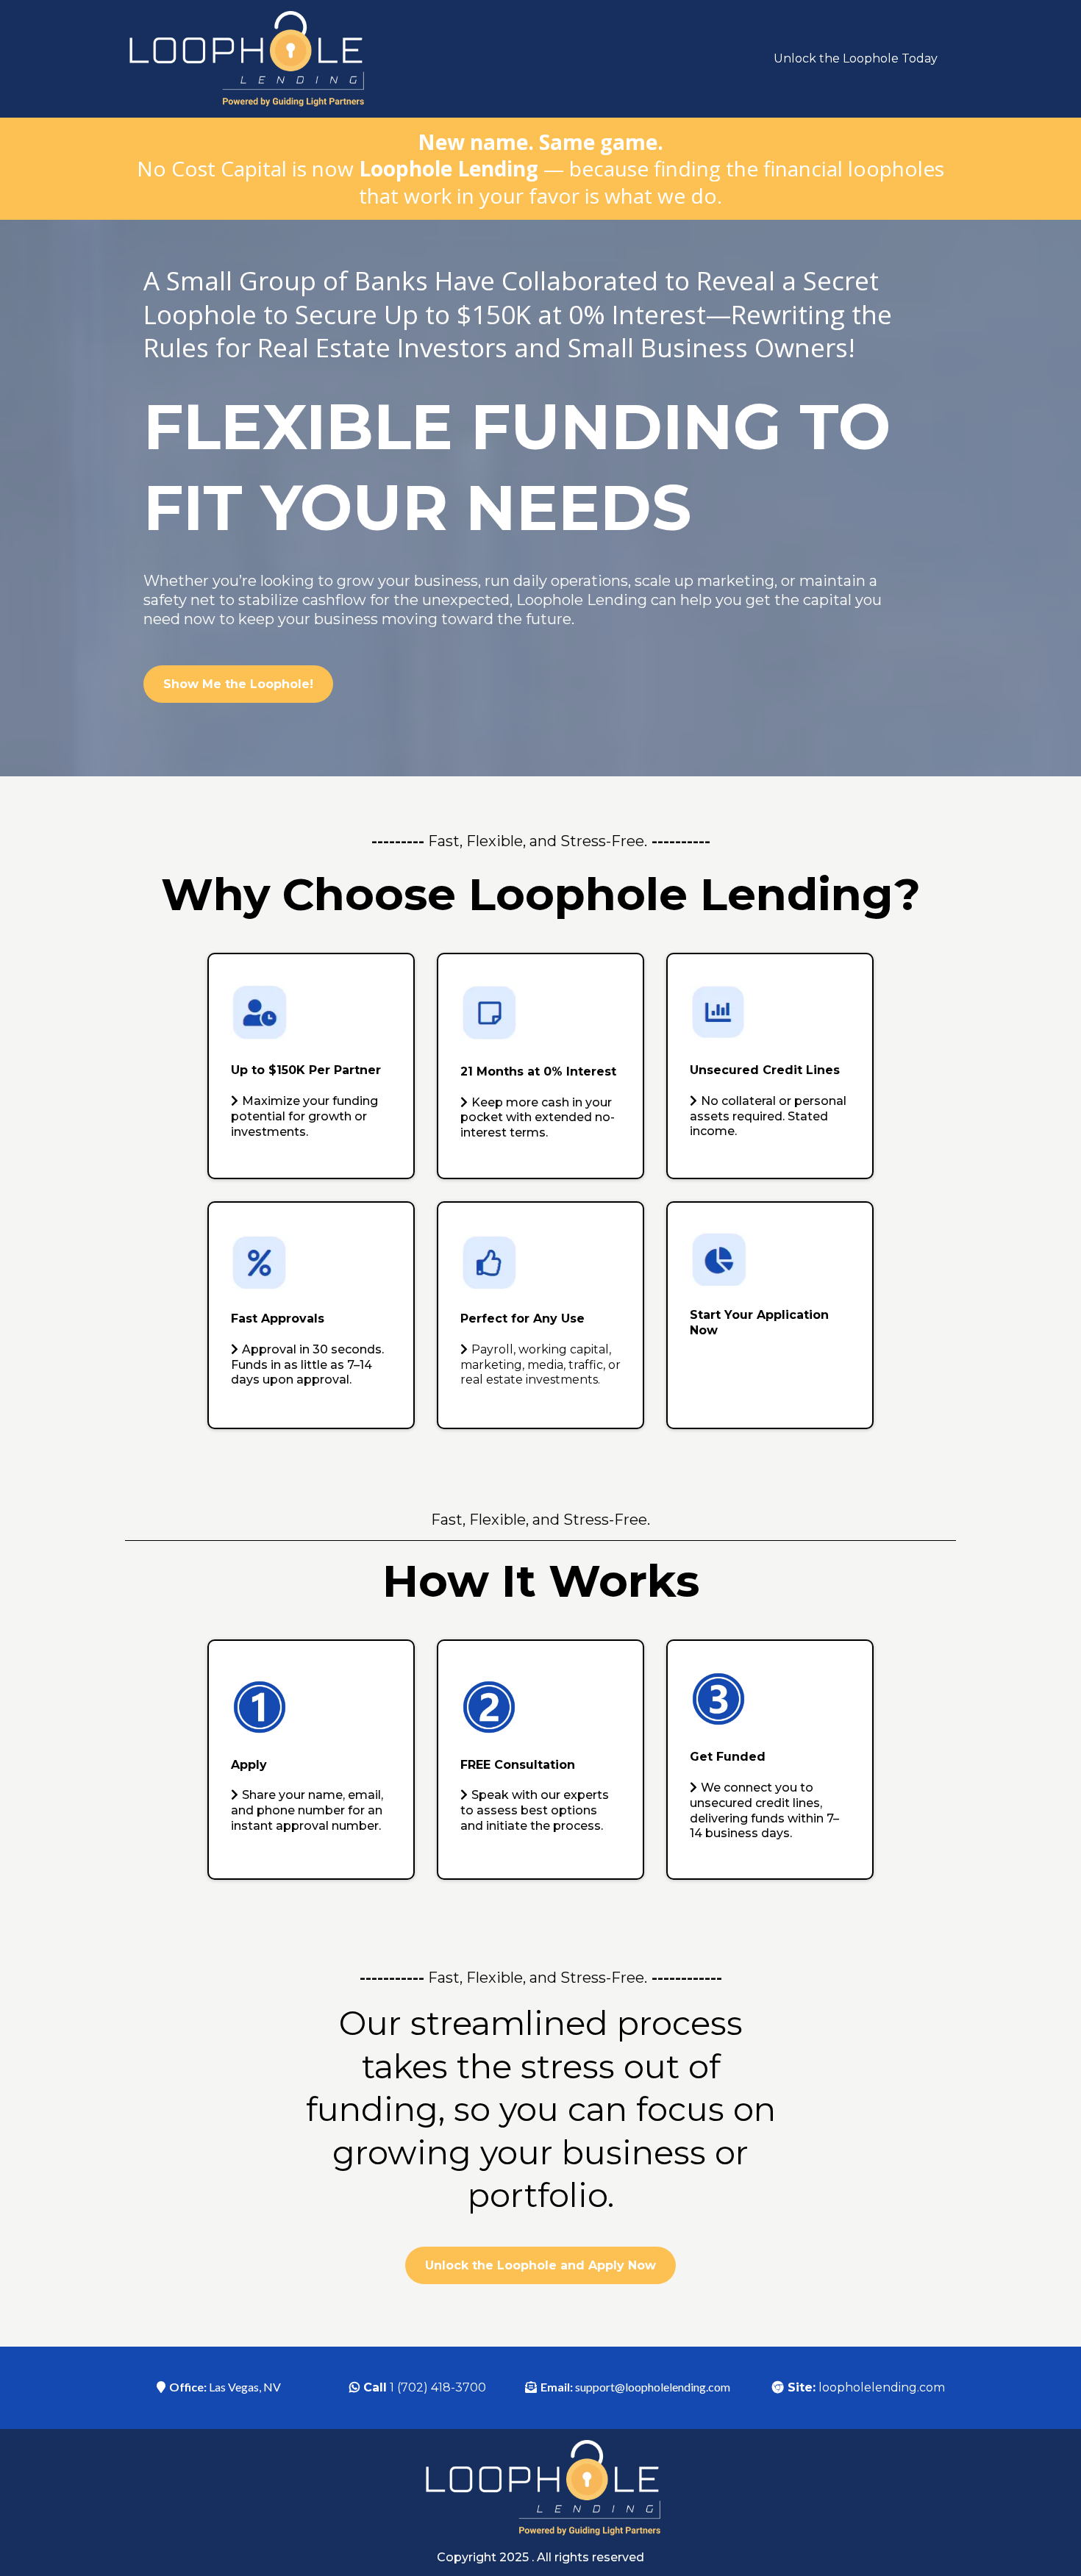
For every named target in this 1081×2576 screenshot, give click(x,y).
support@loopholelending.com (653, 2387)
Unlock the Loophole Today (856, 58)
